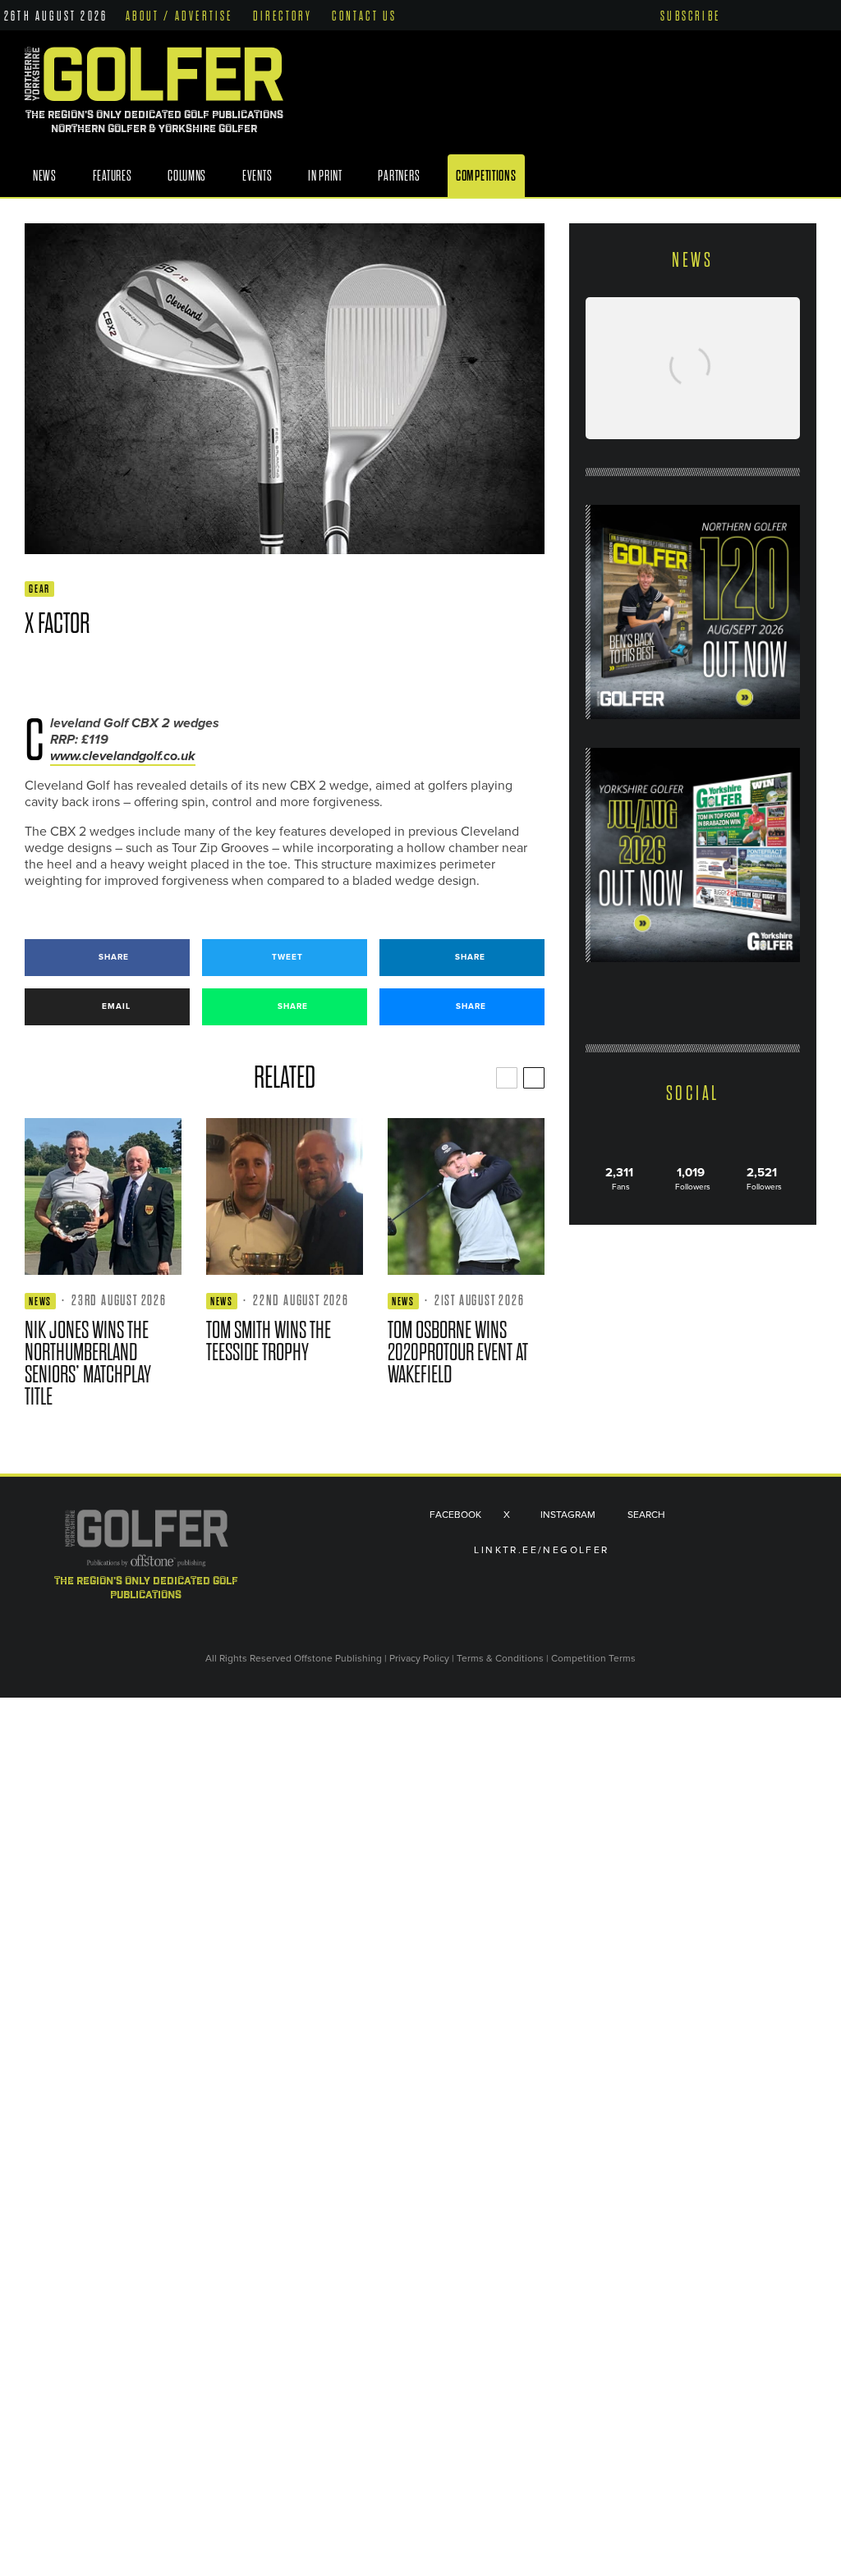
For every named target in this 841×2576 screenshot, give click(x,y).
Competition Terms (593, 1658)
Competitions (486, 176)
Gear (39, 589)
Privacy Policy (419, 1658)
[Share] (32, 672)
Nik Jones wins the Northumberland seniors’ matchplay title (88, 1364)
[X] (768, 14)
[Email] (152, 672)
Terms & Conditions (501, 1658)
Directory (283, 16)
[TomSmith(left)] (285, 1196)
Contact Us (364, 16)
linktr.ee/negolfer (541, 1550)
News (45, 176)
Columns (187, 176)
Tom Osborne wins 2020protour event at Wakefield (458, 1352)
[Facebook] (744, 15)
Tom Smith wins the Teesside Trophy (269, 1341)
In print (325, 176)
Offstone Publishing (338, 1658)
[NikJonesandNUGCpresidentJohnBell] (103, 1196)
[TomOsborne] (466, 1196)
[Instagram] (793, 15)
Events (257, 176)
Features (113, 176)
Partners (399, 176)
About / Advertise (179, 16)
